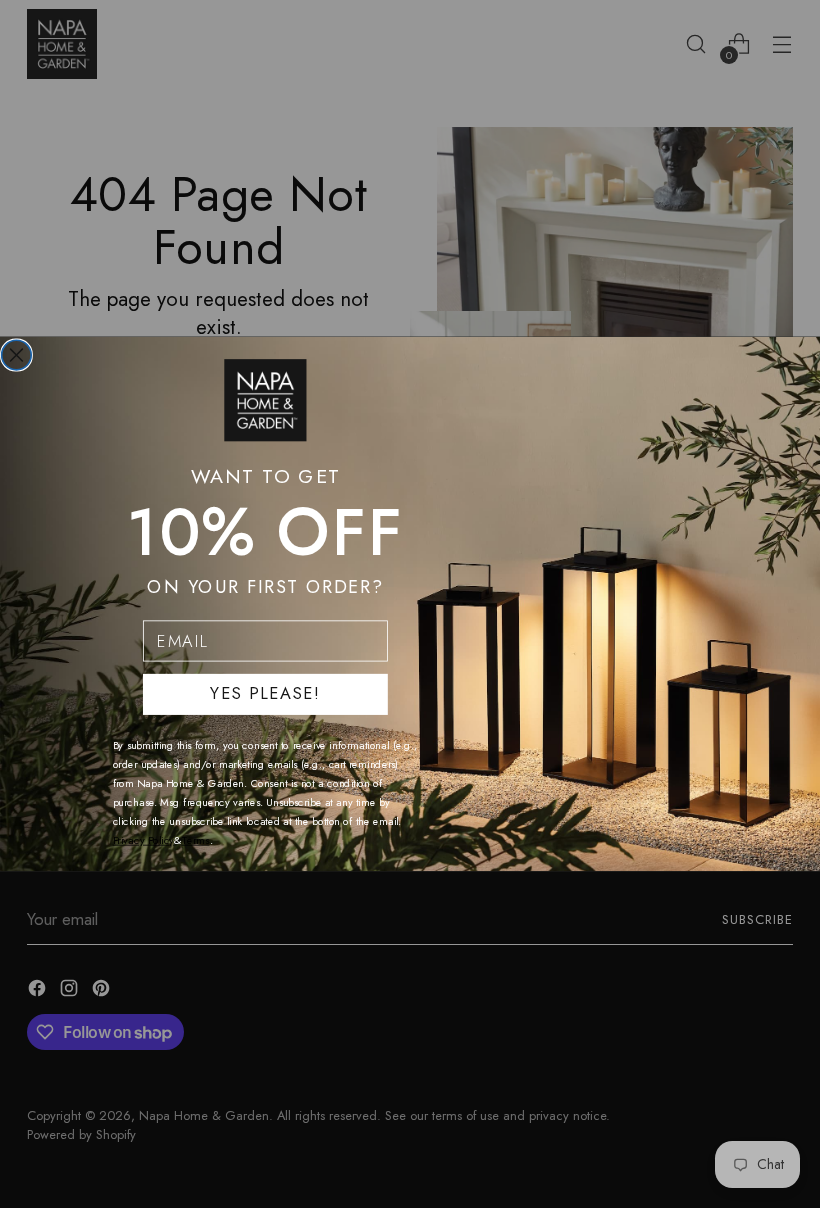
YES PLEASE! (265, 694)
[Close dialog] (17, 355)
